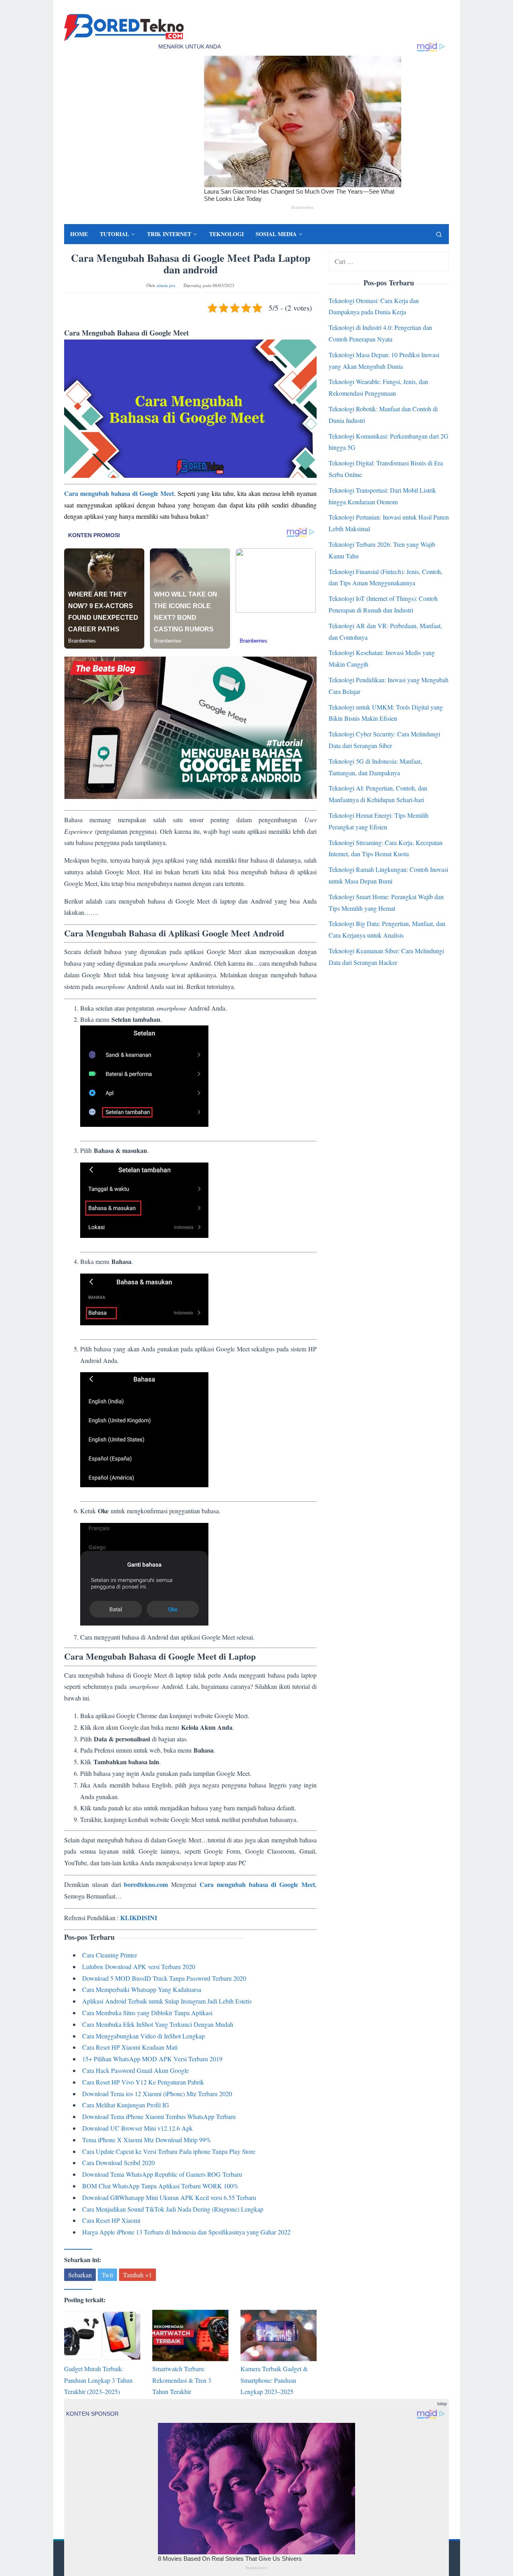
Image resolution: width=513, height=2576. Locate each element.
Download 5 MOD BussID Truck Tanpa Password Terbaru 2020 (164, 1978)
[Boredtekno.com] (124, 27)
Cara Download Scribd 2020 (118, 2163)
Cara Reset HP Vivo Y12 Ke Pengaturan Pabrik (143, 2082)
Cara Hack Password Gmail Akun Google (135, 2070)
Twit (107, 2275)
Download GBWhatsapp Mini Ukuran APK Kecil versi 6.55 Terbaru (169, 2197)
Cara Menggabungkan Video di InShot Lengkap (143, 2036)
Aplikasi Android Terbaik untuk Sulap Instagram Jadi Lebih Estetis (167, 2001)
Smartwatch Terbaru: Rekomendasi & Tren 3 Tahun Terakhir (182, 2380)
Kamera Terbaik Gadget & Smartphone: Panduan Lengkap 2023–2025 (274, 2380)
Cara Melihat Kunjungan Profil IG (126, 2105)
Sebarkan (80, 2275)
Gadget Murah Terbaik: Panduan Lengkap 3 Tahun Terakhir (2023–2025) (98, 2380)
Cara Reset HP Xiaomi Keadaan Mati (130, 2047)
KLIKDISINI (139, 1918)
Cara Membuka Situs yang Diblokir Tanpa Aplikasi (147, 2013)
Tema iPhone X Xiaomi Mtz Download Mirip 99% (146, 2140)
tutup (442, 2403)
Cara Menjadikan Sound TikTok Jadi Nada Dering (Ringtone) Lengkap (173, 2209)
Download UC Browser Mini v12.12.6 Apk (137, 2128)
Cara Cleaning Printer (110, 1955)
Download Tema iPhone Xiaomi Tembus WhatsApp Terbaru (159, 2116)
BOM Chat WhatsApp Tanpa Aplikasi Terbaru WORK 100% (160, 2186)
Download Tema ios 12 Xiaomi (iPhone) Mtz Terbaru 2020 (157, 2094)
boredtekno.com (146, 1884)
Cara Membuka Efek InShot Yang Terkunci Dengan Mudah (158, 2024)
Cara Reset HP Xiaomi (111, 2220)
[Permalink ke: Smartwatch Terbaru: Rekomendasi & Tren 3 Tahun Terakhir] (190, 2335)
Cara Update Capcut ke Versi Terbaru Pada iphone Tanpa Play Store (169, 2151)
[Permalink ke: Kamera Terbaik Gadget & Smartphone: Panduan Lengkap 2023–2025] (279, 2335)
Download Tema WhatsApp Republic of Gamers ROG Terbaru (162, 2174)
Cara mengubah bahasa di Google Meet (119, 493)
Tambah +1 (137, 2275)
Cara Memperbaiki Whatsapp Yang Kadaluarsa (142, 1989)
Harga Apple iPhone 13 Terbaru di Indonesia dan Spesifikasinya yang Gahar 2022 (186, 2232)
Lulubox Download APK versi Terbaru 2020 (139, 1966)
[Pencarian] (439, 234)
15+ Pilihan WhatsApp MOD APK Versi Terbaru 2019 (152, 2059)
